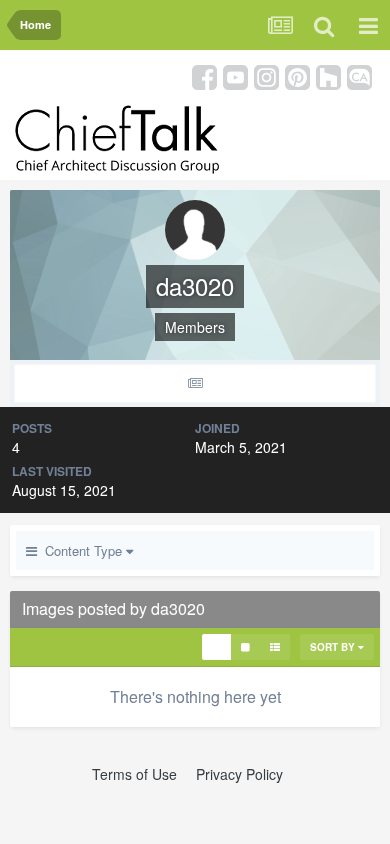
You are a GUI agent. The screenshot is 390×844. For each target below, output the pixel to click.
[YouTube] (235, 75)
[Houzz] (328, 75)
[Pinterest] (297, 75)
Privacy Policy (239, 774)
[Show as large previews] (245, 647)
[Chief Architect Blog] (359, 75)
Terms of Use (134, 774)
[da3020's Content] (195, 383)
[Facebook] (204, 75)
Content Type (81, 550)
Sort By (334, 647)
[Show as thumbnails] (216, 647)
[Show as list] (275, 647)
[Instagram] (266, 75)
